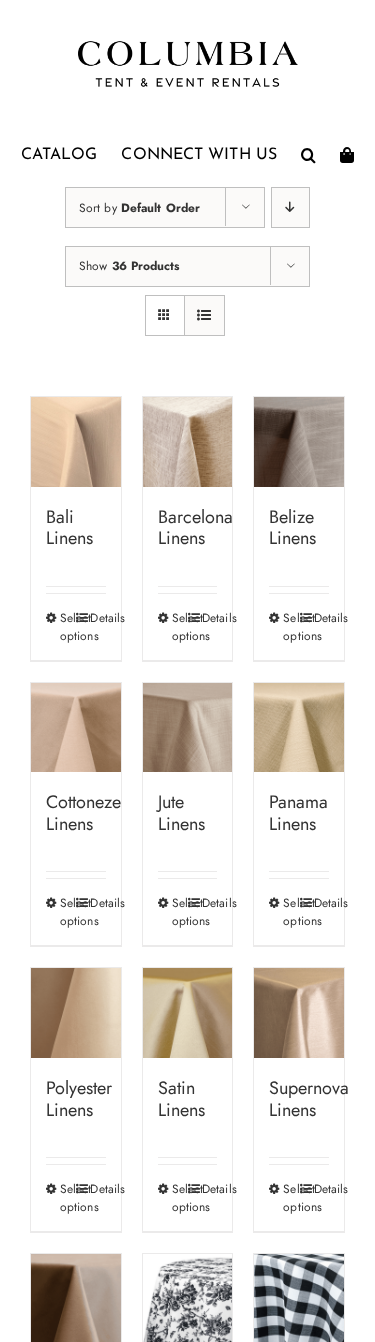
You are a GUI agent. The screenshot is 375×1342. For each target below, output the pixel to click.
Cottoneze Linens (83, 813)
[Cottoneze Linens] (76, 728)
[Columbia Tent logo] (188, 46)
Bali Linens (69, 528)
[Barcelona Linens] (188, 442)
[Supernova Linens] (299, 1013)
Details (97, 618)
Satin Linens (181, 1099)
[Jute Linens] (188, 728)
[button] (308, 155)
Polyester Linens (79, 1099)
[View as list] (204, 315)
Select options (67, 627)
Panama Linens (298, 813)
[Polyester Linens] (76, 1013)
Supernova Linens (309, 1099)
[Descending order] (290, 207)
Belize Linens (292, 528)
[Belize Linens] (299, 442)
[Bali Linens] (76, 442)
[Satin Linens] (188, 1013)
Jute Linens (181, 813)
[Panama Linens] (299, 728)
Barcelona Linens (195, 528)
